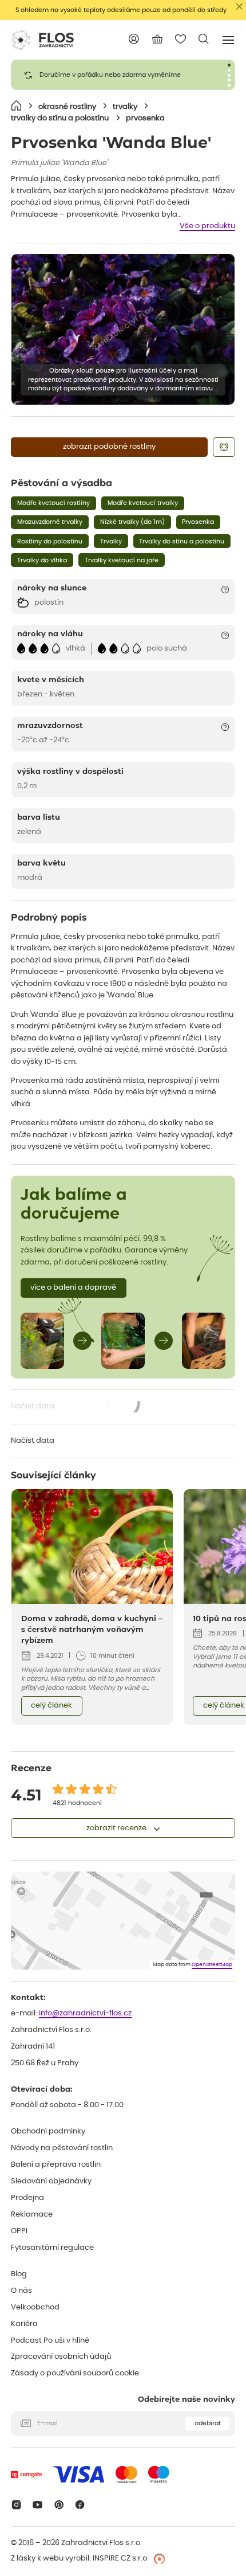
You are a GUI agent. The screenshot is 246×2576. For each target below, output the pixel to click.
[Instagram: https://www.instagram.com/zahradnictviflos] (16, 2505)
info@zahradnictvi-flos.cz (85, 2013)
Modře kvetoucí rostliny (53, 503)
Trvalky (111, 541)
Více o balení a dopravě (73, 1288)
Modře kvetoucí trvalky (143, 503)
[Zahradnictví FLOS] (42, 40)
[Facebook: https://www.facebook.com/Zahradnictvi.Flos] (80, 2505)
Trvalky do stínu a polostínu (182, 541)
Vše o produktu (207, 226)
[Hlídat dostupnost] (224, 447)
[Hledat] (204, 39)
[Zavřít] (239, 7)
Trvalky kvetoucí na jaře (122, 560)
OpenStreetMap (212, 1965)
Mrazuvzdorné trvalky (50, 522)
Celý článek (51, 1706)
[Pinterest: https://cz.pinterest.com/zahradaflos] (59, 2505)
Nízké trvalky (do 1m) (132, 522)
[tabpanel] (123, 75)
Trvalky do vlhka (42, 560)
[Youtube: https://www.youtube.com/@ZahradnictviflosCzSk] (37, 2505)
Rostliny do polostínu (50, 541)
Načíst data (76, 1408)
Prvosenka (198, 522)
